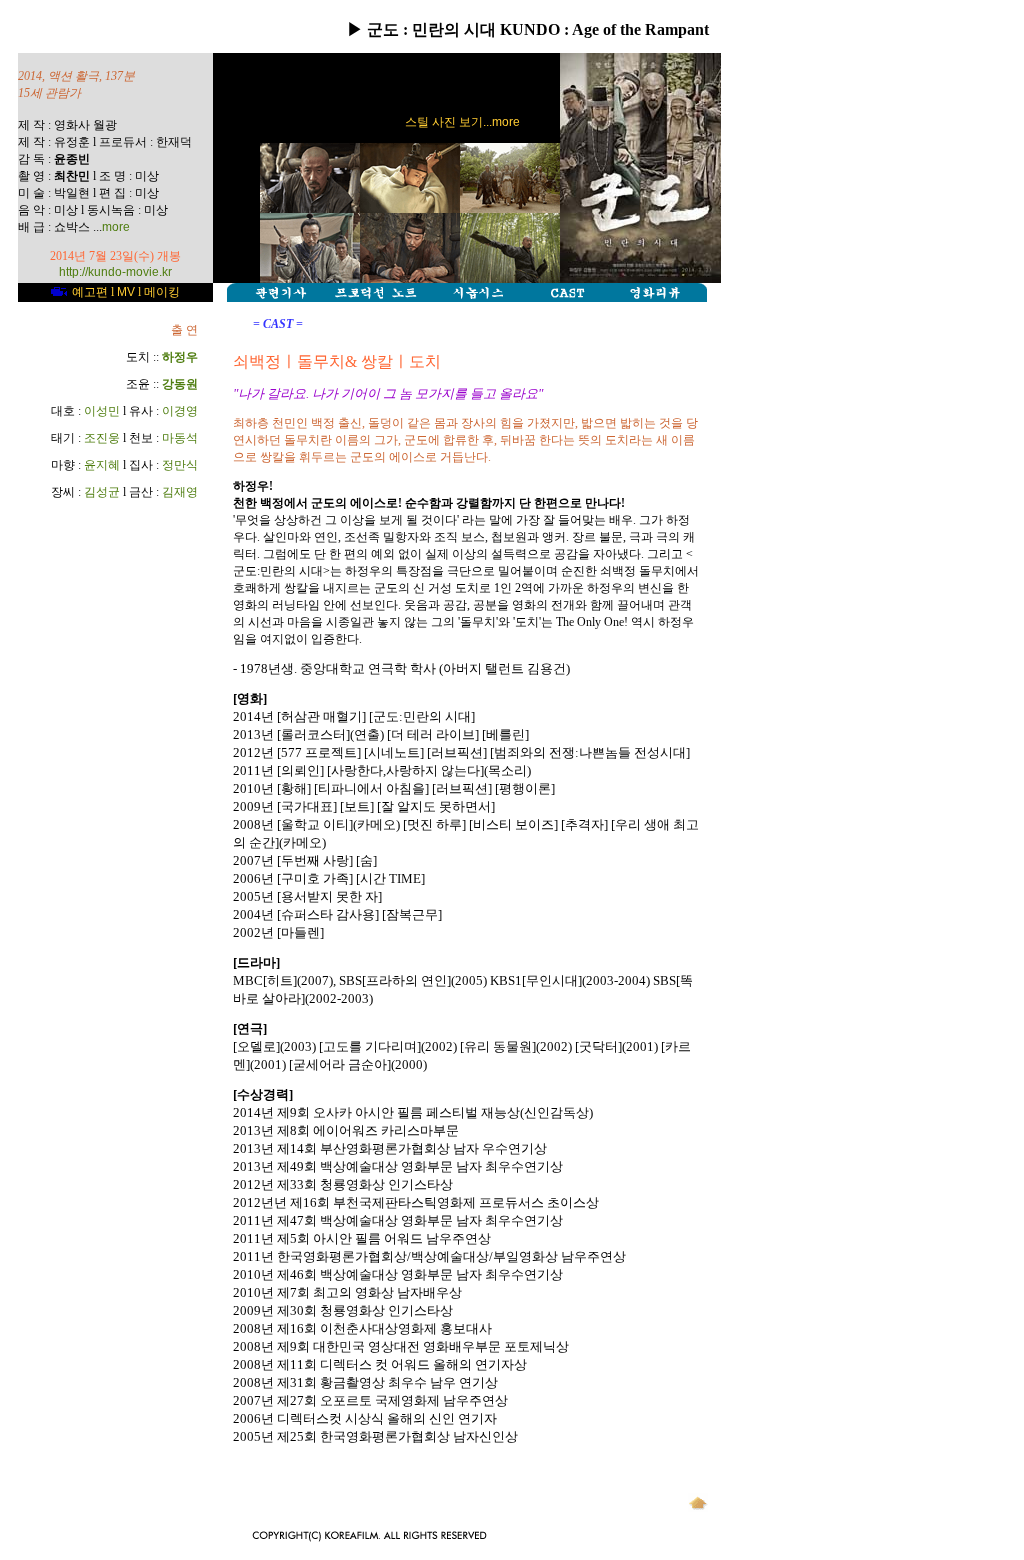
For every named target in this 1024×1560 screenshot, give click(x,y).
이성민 (102, 411)
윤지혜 (102, 465)
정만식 (180, 465)
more (116, 227)
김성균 (102, 492)
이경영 (180, 411)
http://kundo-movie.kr (115, 272)
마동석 (180, 438)
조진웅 (102, 438)
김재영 (180, 492)
